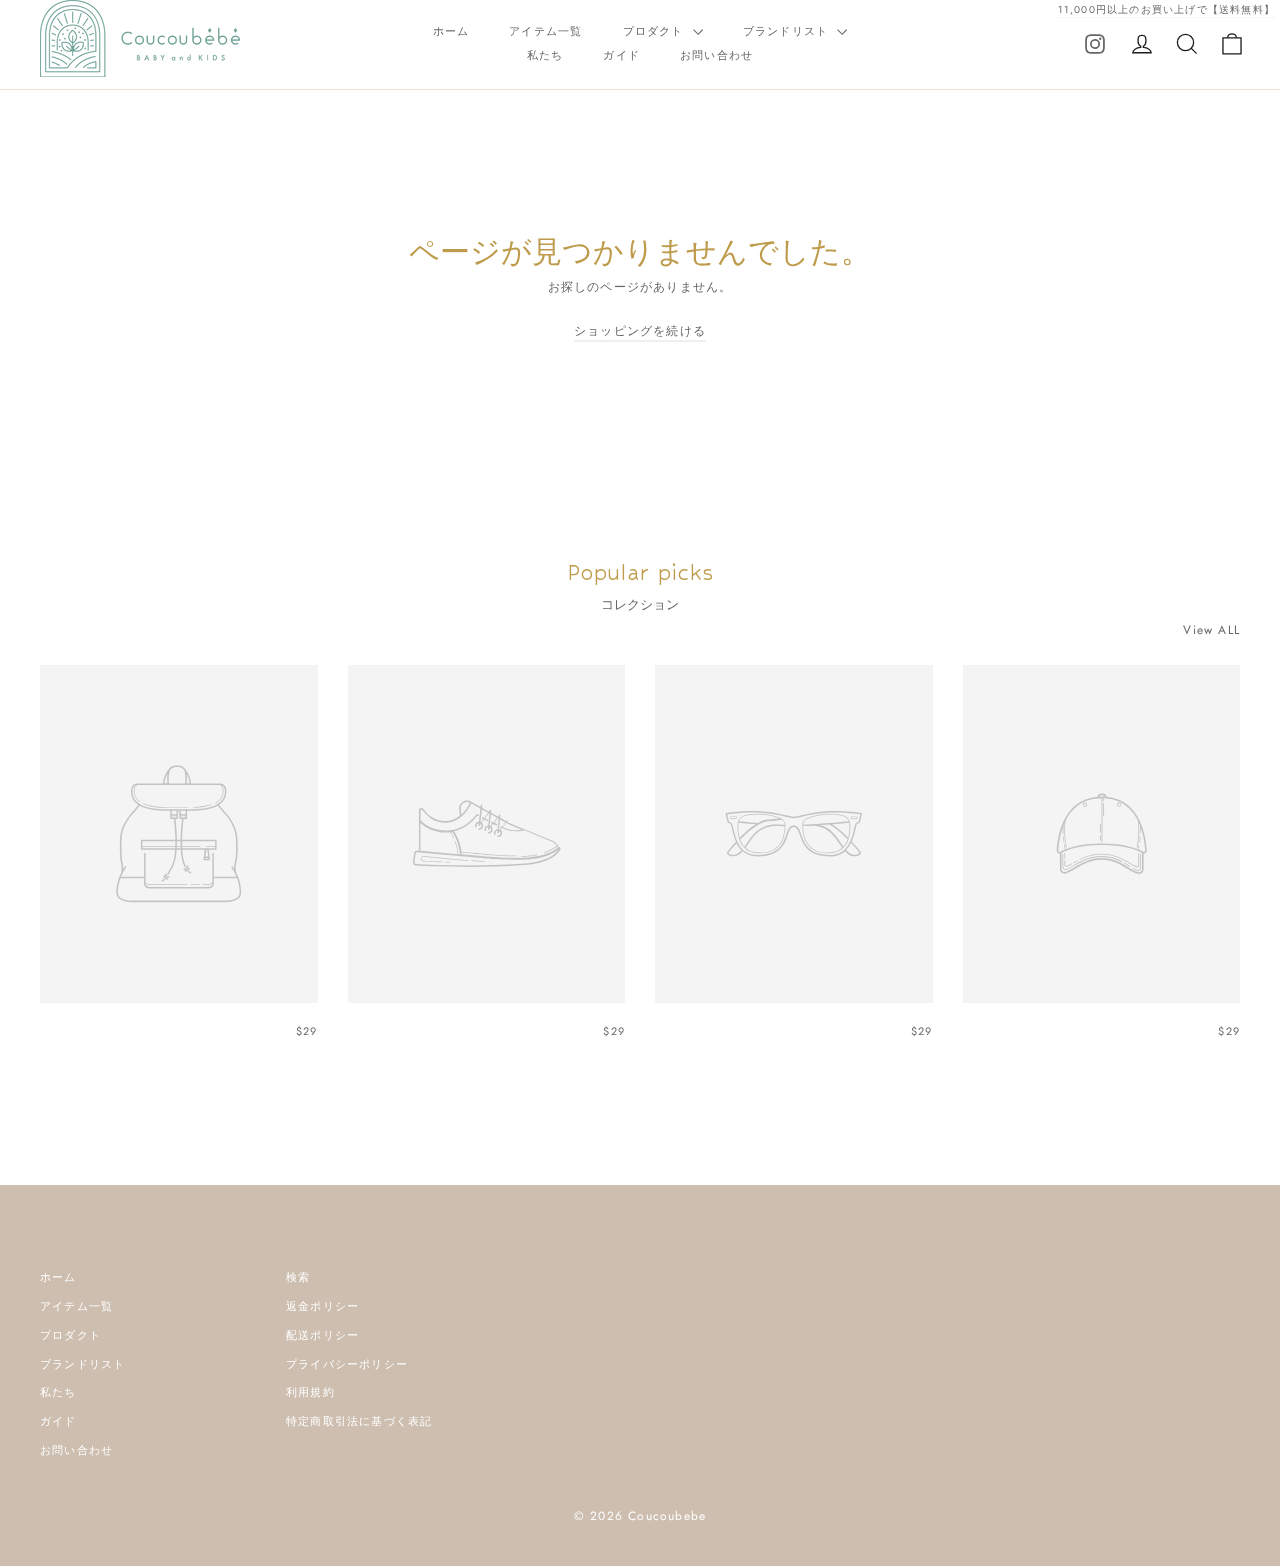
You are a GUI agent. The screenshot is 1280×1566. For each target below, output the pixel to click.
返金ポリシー (322, 1306)
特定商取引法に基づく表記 (359, 1421)
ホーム (451, 31)
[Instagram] (1095, 43)
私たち (545, 55)
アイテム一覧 (545, 31)
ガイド (621, 55)
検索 (298, 1277)
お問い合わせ (716, 55)
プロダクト (655, 31)
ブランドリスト (788, 31)
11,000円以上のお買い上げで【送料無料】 (1166, 9)
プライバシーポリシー (347, 1364)
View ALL (1211, 630)
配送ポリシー (322, 1335)
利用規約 (310, 1392)
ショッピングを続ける (640, 331)
